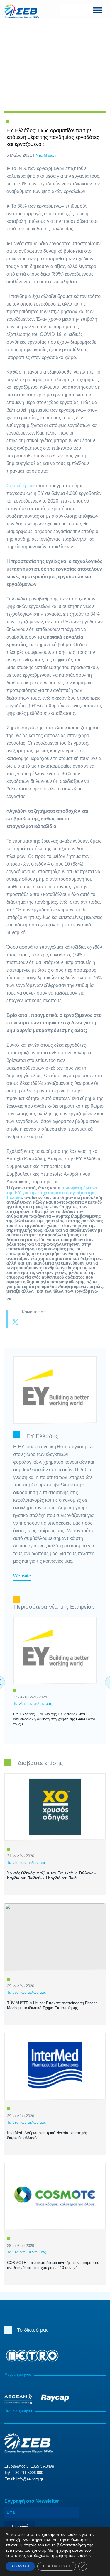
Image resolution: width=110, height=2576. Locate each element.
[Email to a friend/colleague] (50, 1323)
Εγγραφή (20, 2526)
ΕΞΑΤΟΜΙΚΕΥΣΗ (57, 2566)
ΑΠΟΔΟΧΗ (20, 2566)
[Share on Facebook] (27, 1323)
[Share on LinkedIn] (39, 1323)
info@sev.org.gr (30, 2479)
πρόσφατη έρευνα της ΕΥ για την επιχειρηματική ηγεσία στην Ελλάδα (52, 1193)
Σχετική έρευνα (22, 486)
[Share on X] (15, 1323)
